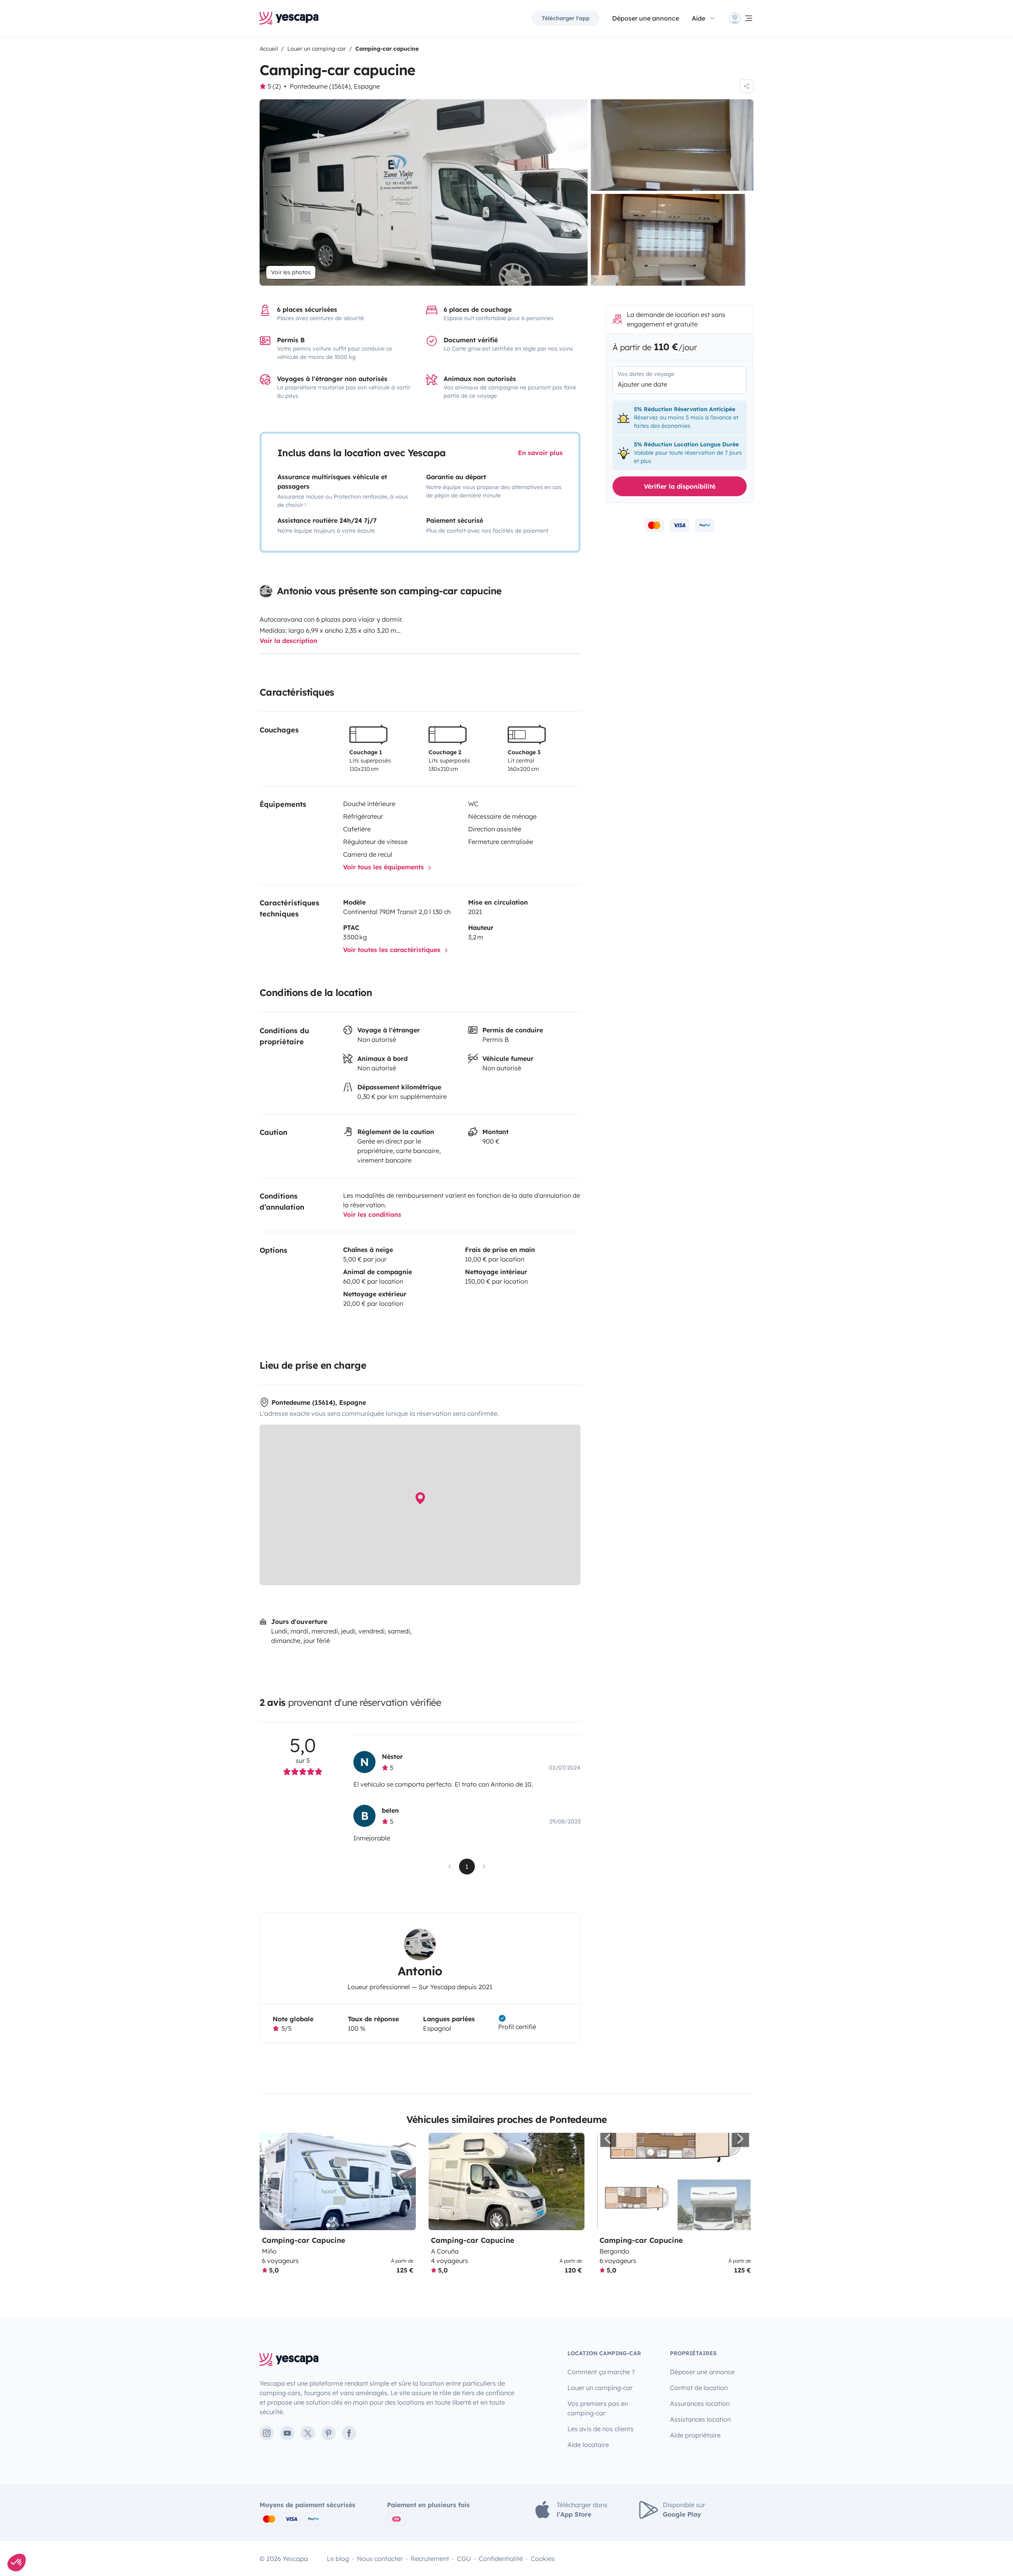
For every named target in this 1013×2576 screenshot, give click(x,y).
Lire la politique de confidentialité (455, 1307)
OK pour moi (554, 1332)
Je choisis (459, 1332)
